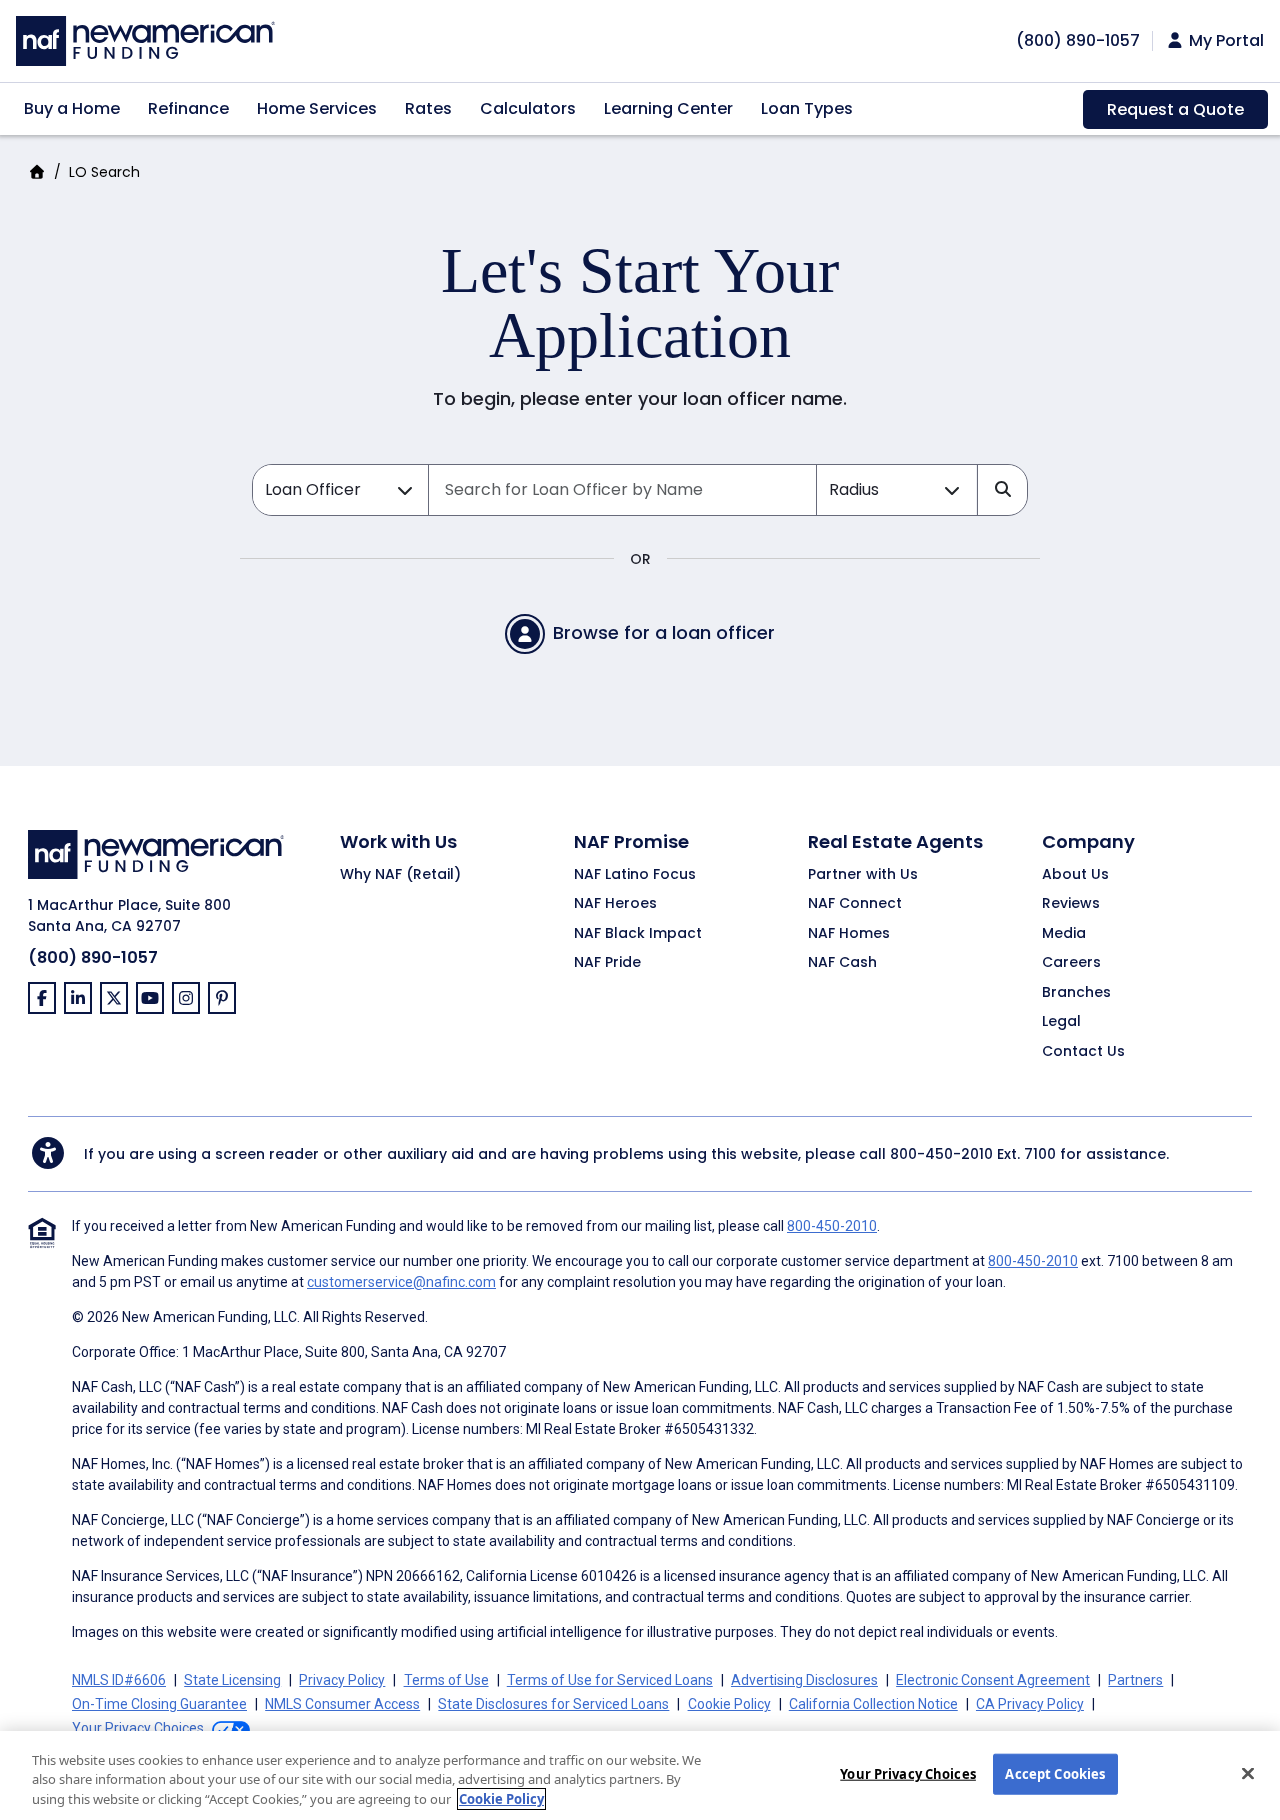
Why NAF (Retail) (400, 875)
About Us (1075, 875)
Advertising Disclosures (804, 1680)
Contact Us (1083, 1052)
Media (1064, 934)
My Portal (1224, 41)
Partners (1135, 1680)
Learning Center (668, 108)
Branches (1076, 993)
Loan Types (807, 108)
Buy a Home (72, 108)
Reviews (1071, 904)
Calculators (528, 108)
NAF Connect (855, 904)
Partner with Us (863, 875)
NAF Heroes (615, 904)
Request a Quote (1175, 109)
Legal (1061, 1022)
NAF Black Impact (638, 934)
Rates (428, 108)
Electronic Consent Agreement (993, 1680)
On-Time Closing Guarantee (159, 1704)
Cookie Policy (729, 1704)
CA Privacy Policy (1030, 1704)
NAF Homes (849, 934)
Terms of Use (446, 1680)
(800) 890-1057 (93, 957)
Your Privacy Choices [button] (138, 1728)
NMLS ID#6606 (119, 1680)
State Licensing (232, 1680)
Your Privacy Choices (908, 1773)
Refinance (188, 108)
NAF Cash (842, 963)
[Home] (145, 38)
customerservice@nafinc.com (401, 1282)
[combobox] (622, 490)
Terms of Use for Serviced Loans (610, 1680)
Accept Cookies (1055, 1773)
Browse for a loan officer (664, 632)
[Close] (1248, 1773)
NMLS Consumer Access (342, 1704)
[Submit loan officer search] (1002, 490)
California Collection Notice (873, 1704)
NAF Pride (607, 963)
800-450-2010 (941, 1154)
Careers (1071, 963)
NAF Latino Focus (635, 875)
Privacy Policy (342, 1680)
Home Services (317, 108)
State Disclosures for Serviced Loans (553, 1704)
